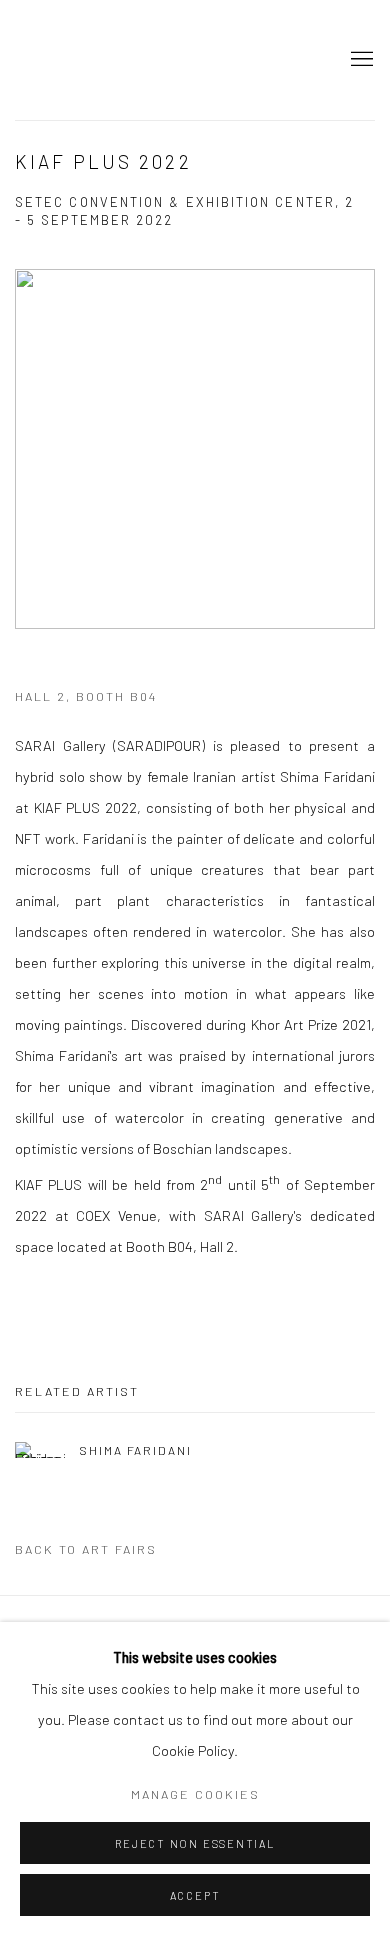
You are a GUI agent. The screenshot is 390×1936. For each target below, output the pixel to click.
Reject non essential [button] (194, 1843)
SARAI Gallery (105, 60)
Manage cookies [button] (195, 1794)
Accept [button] (195, 1895)
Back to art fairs (86, 1549)
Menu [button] (360, 60)
